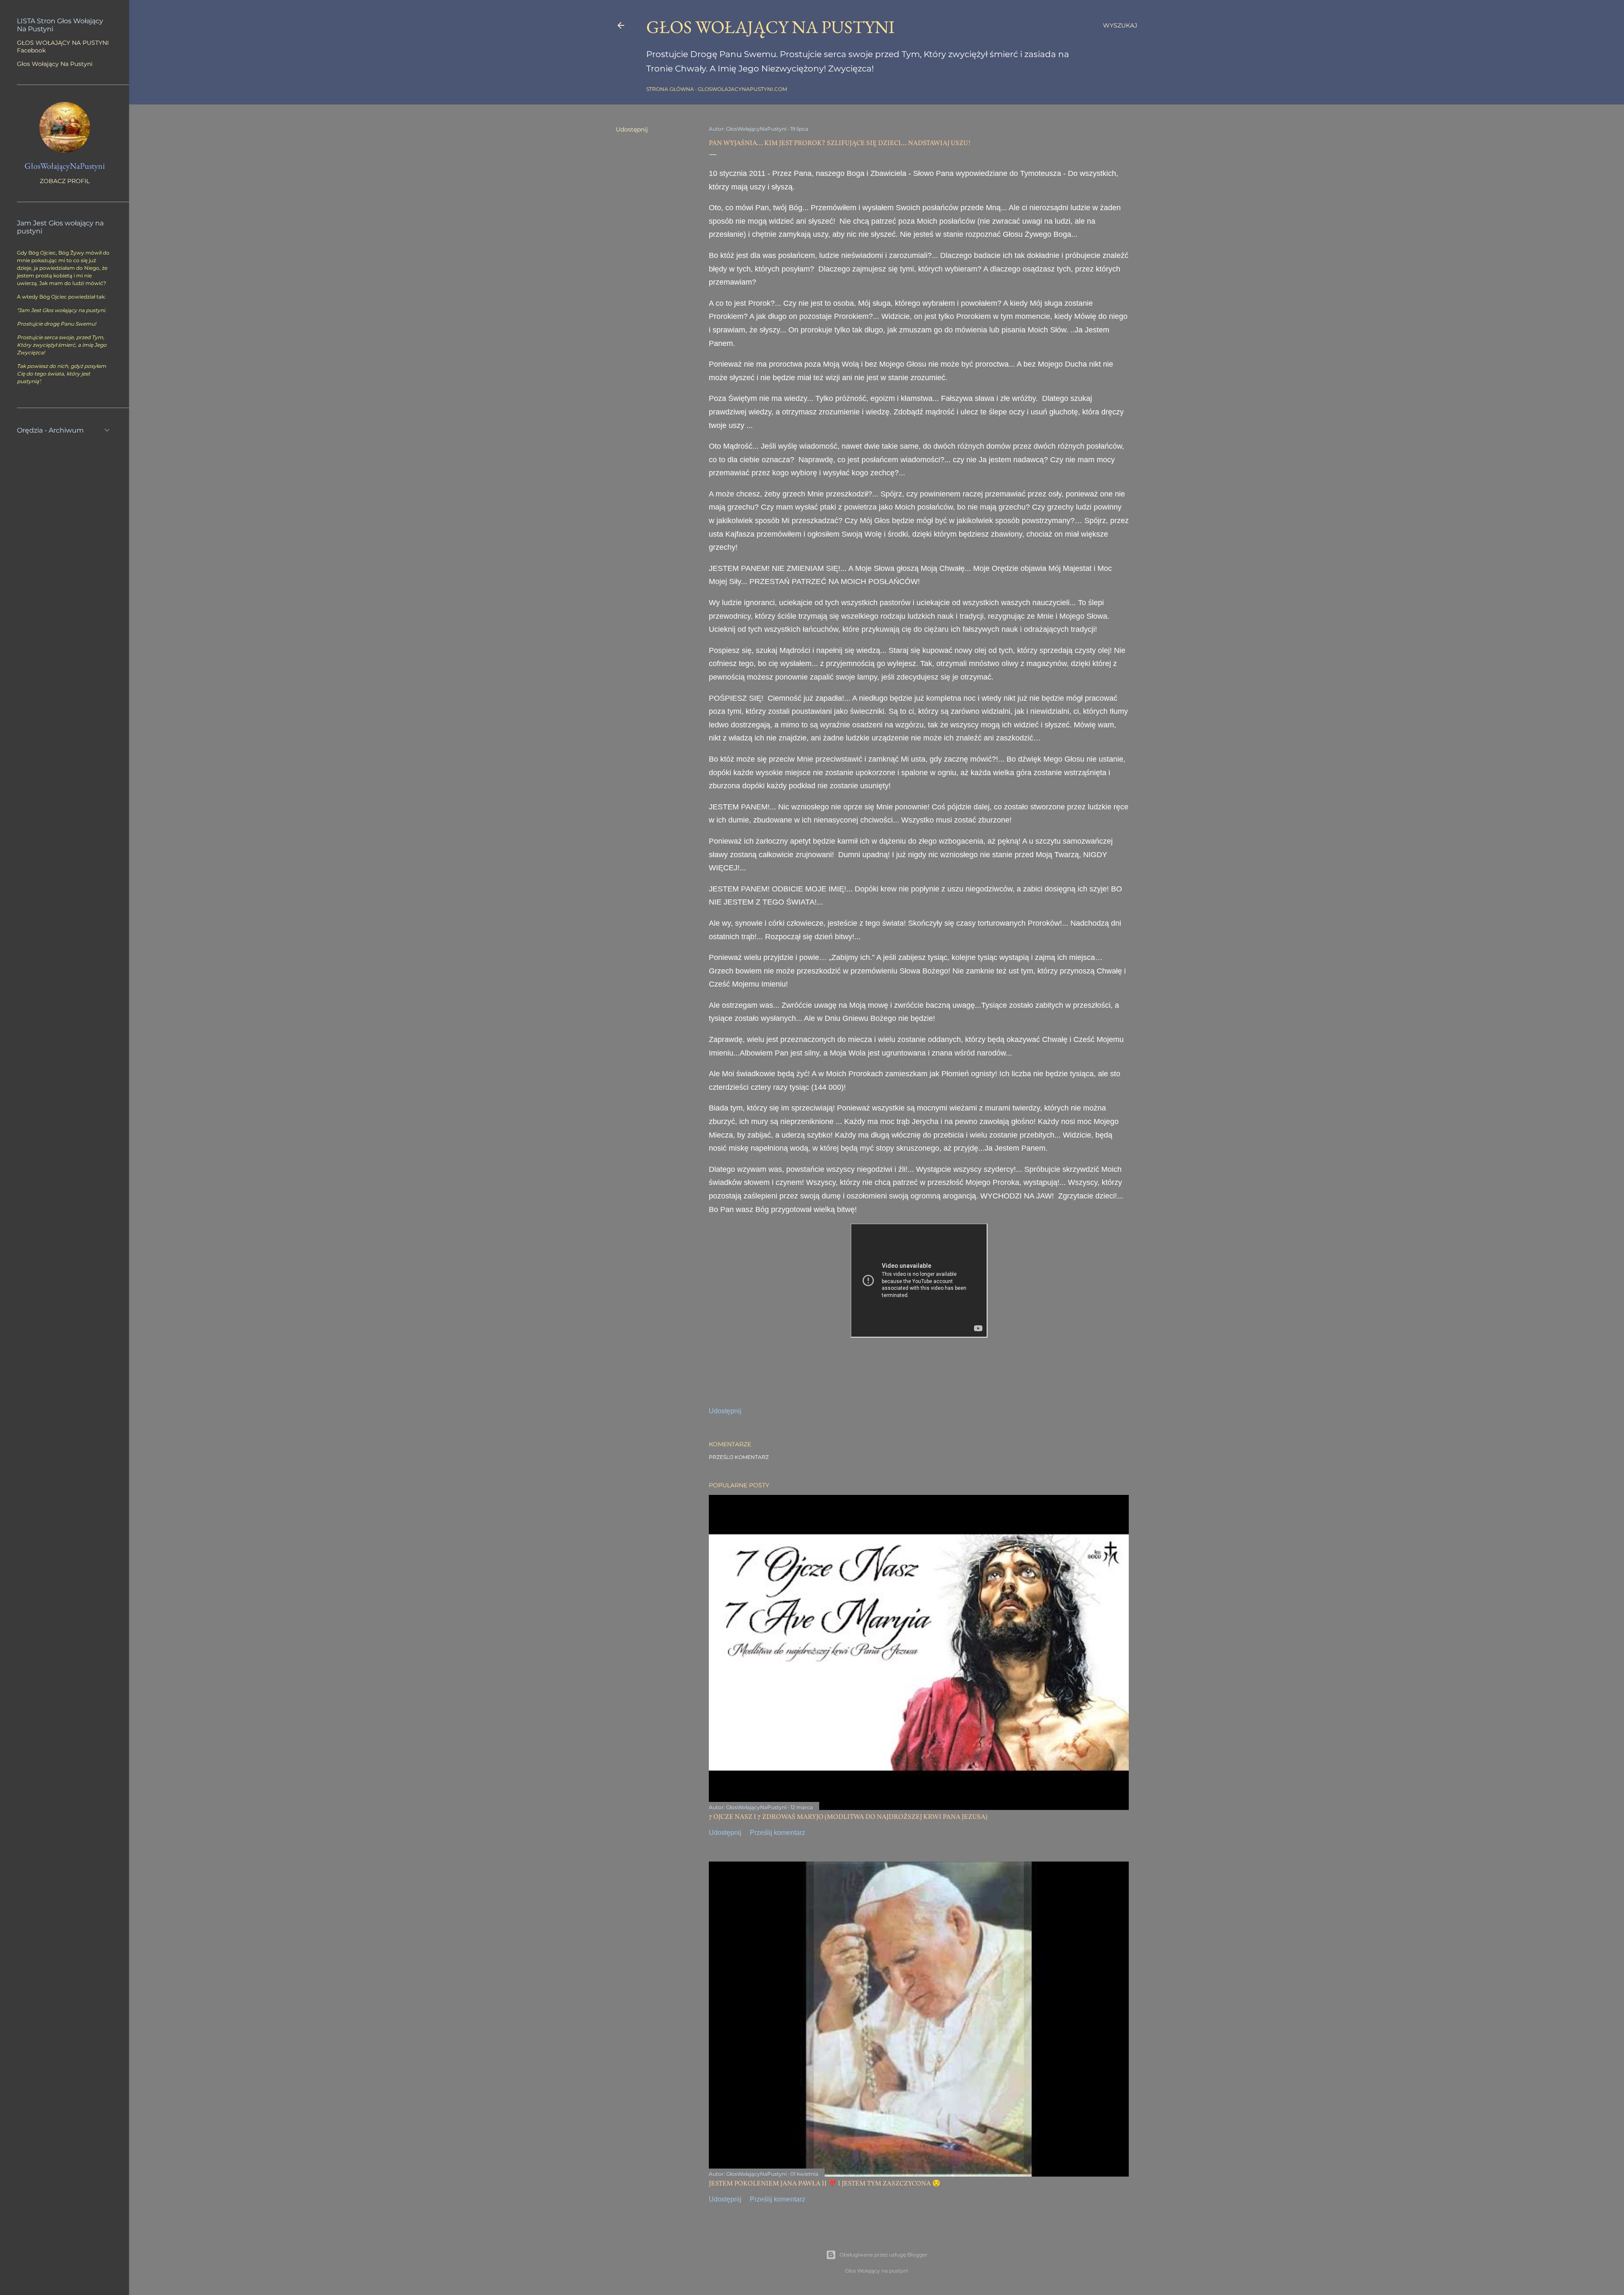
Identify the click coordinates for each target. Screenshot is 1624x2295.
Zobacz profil (65, 181)
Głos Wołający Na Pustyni (55, 64)
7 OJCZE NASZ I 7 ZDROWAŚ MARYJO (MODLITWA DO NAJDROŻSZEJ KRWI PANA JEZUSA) (848, 1817)
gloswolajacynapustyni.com (742, 89)
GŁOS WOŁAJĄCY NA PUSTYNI (770, 27)
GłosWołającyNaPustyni (65, 166)
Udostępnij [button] (632, 129)
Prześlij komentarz (739, 1457)
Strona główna (670, 89)
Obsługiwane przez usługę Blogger (883, 2255)
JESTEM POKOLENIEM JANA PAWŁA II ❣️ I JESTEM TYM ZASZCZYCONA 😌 (825, 2184)
